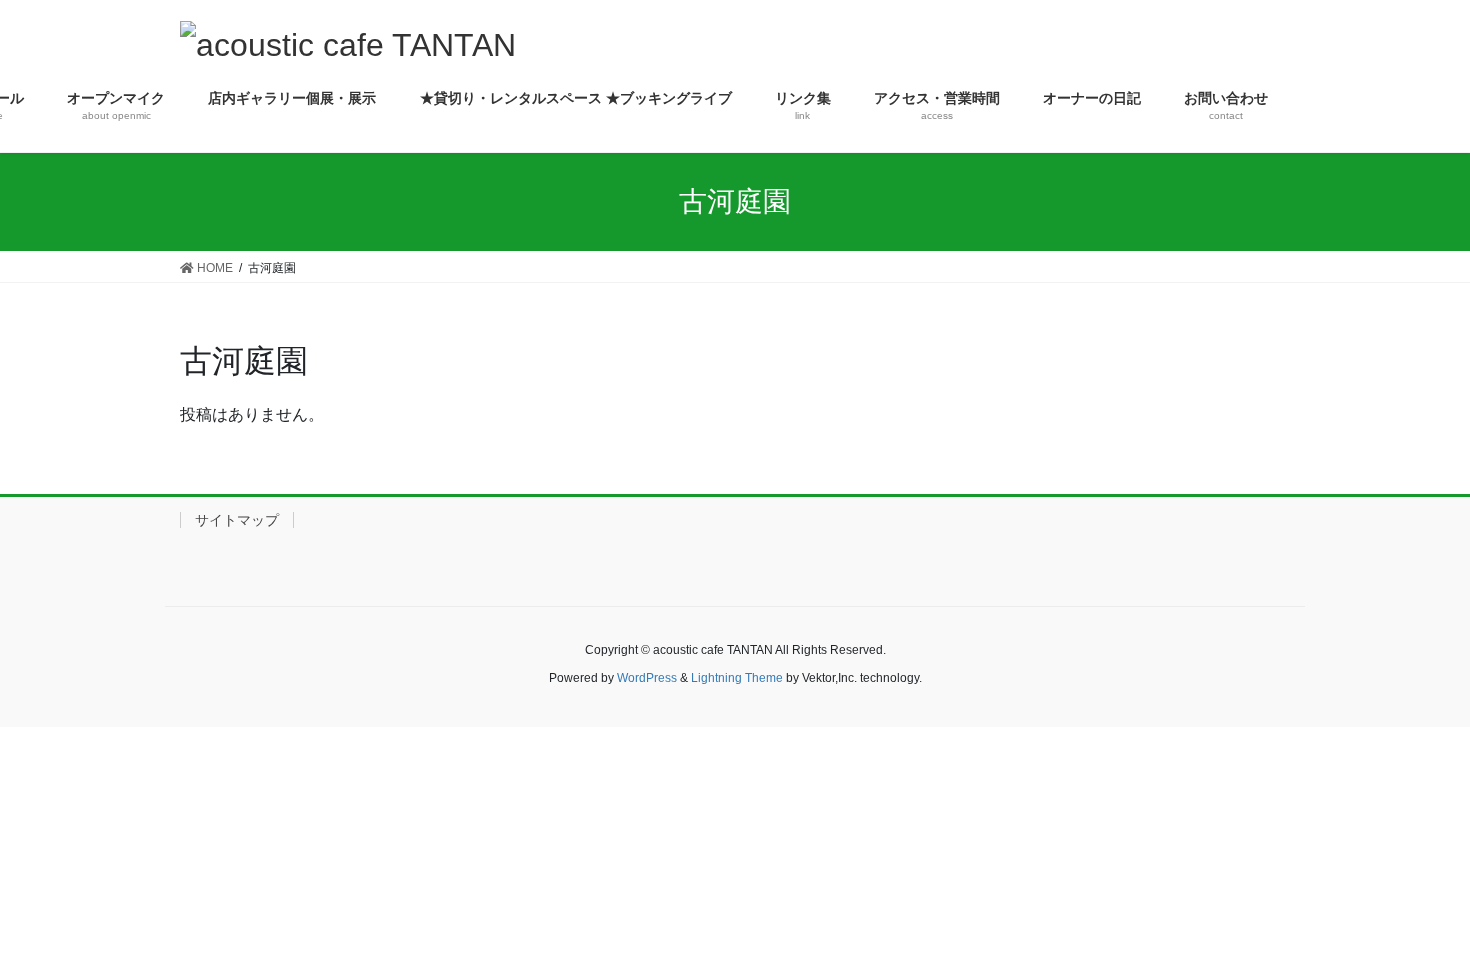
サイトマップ (237, 520)
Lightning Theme (737, 678)
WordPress (647, 678)
